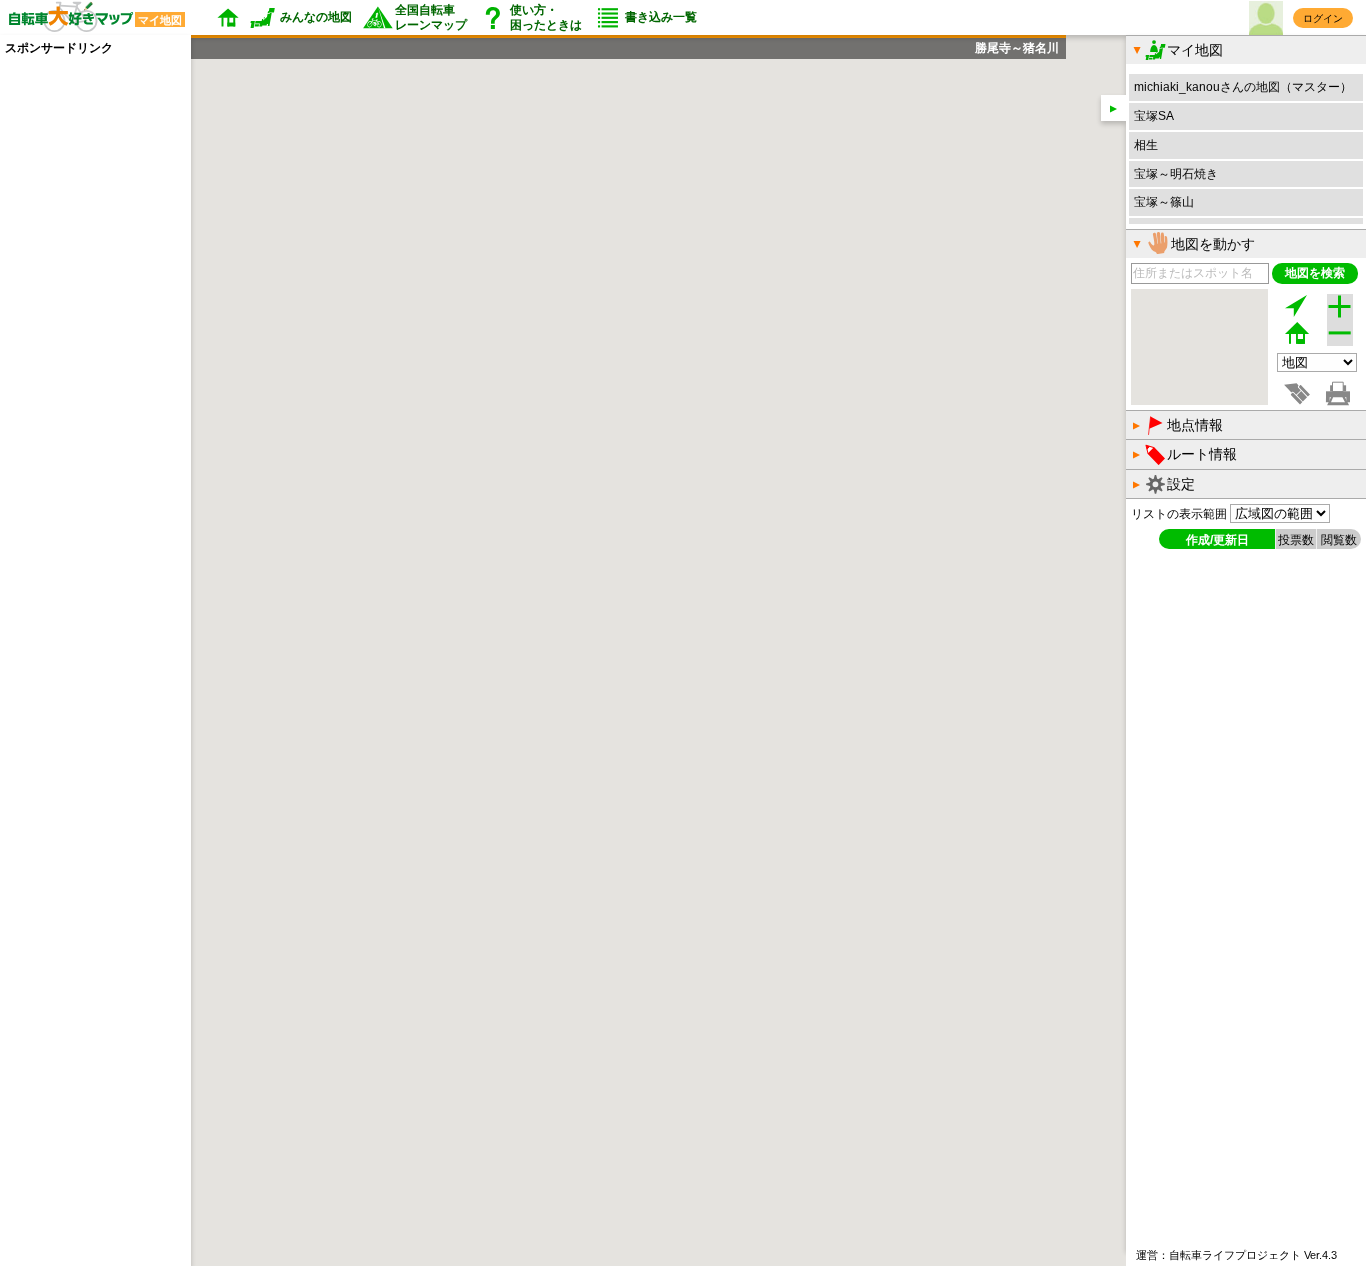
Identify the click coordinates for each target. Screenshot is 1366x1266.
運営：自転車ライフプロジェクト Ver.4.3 (1236, 1255)
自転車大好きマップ (91, 18)
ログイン (1323, 18)
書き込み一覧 (661, 17)
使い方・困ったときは (546, 17)
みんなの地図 (316, 17)
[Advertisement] (85, 357)
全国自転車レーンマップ (431, 17)
